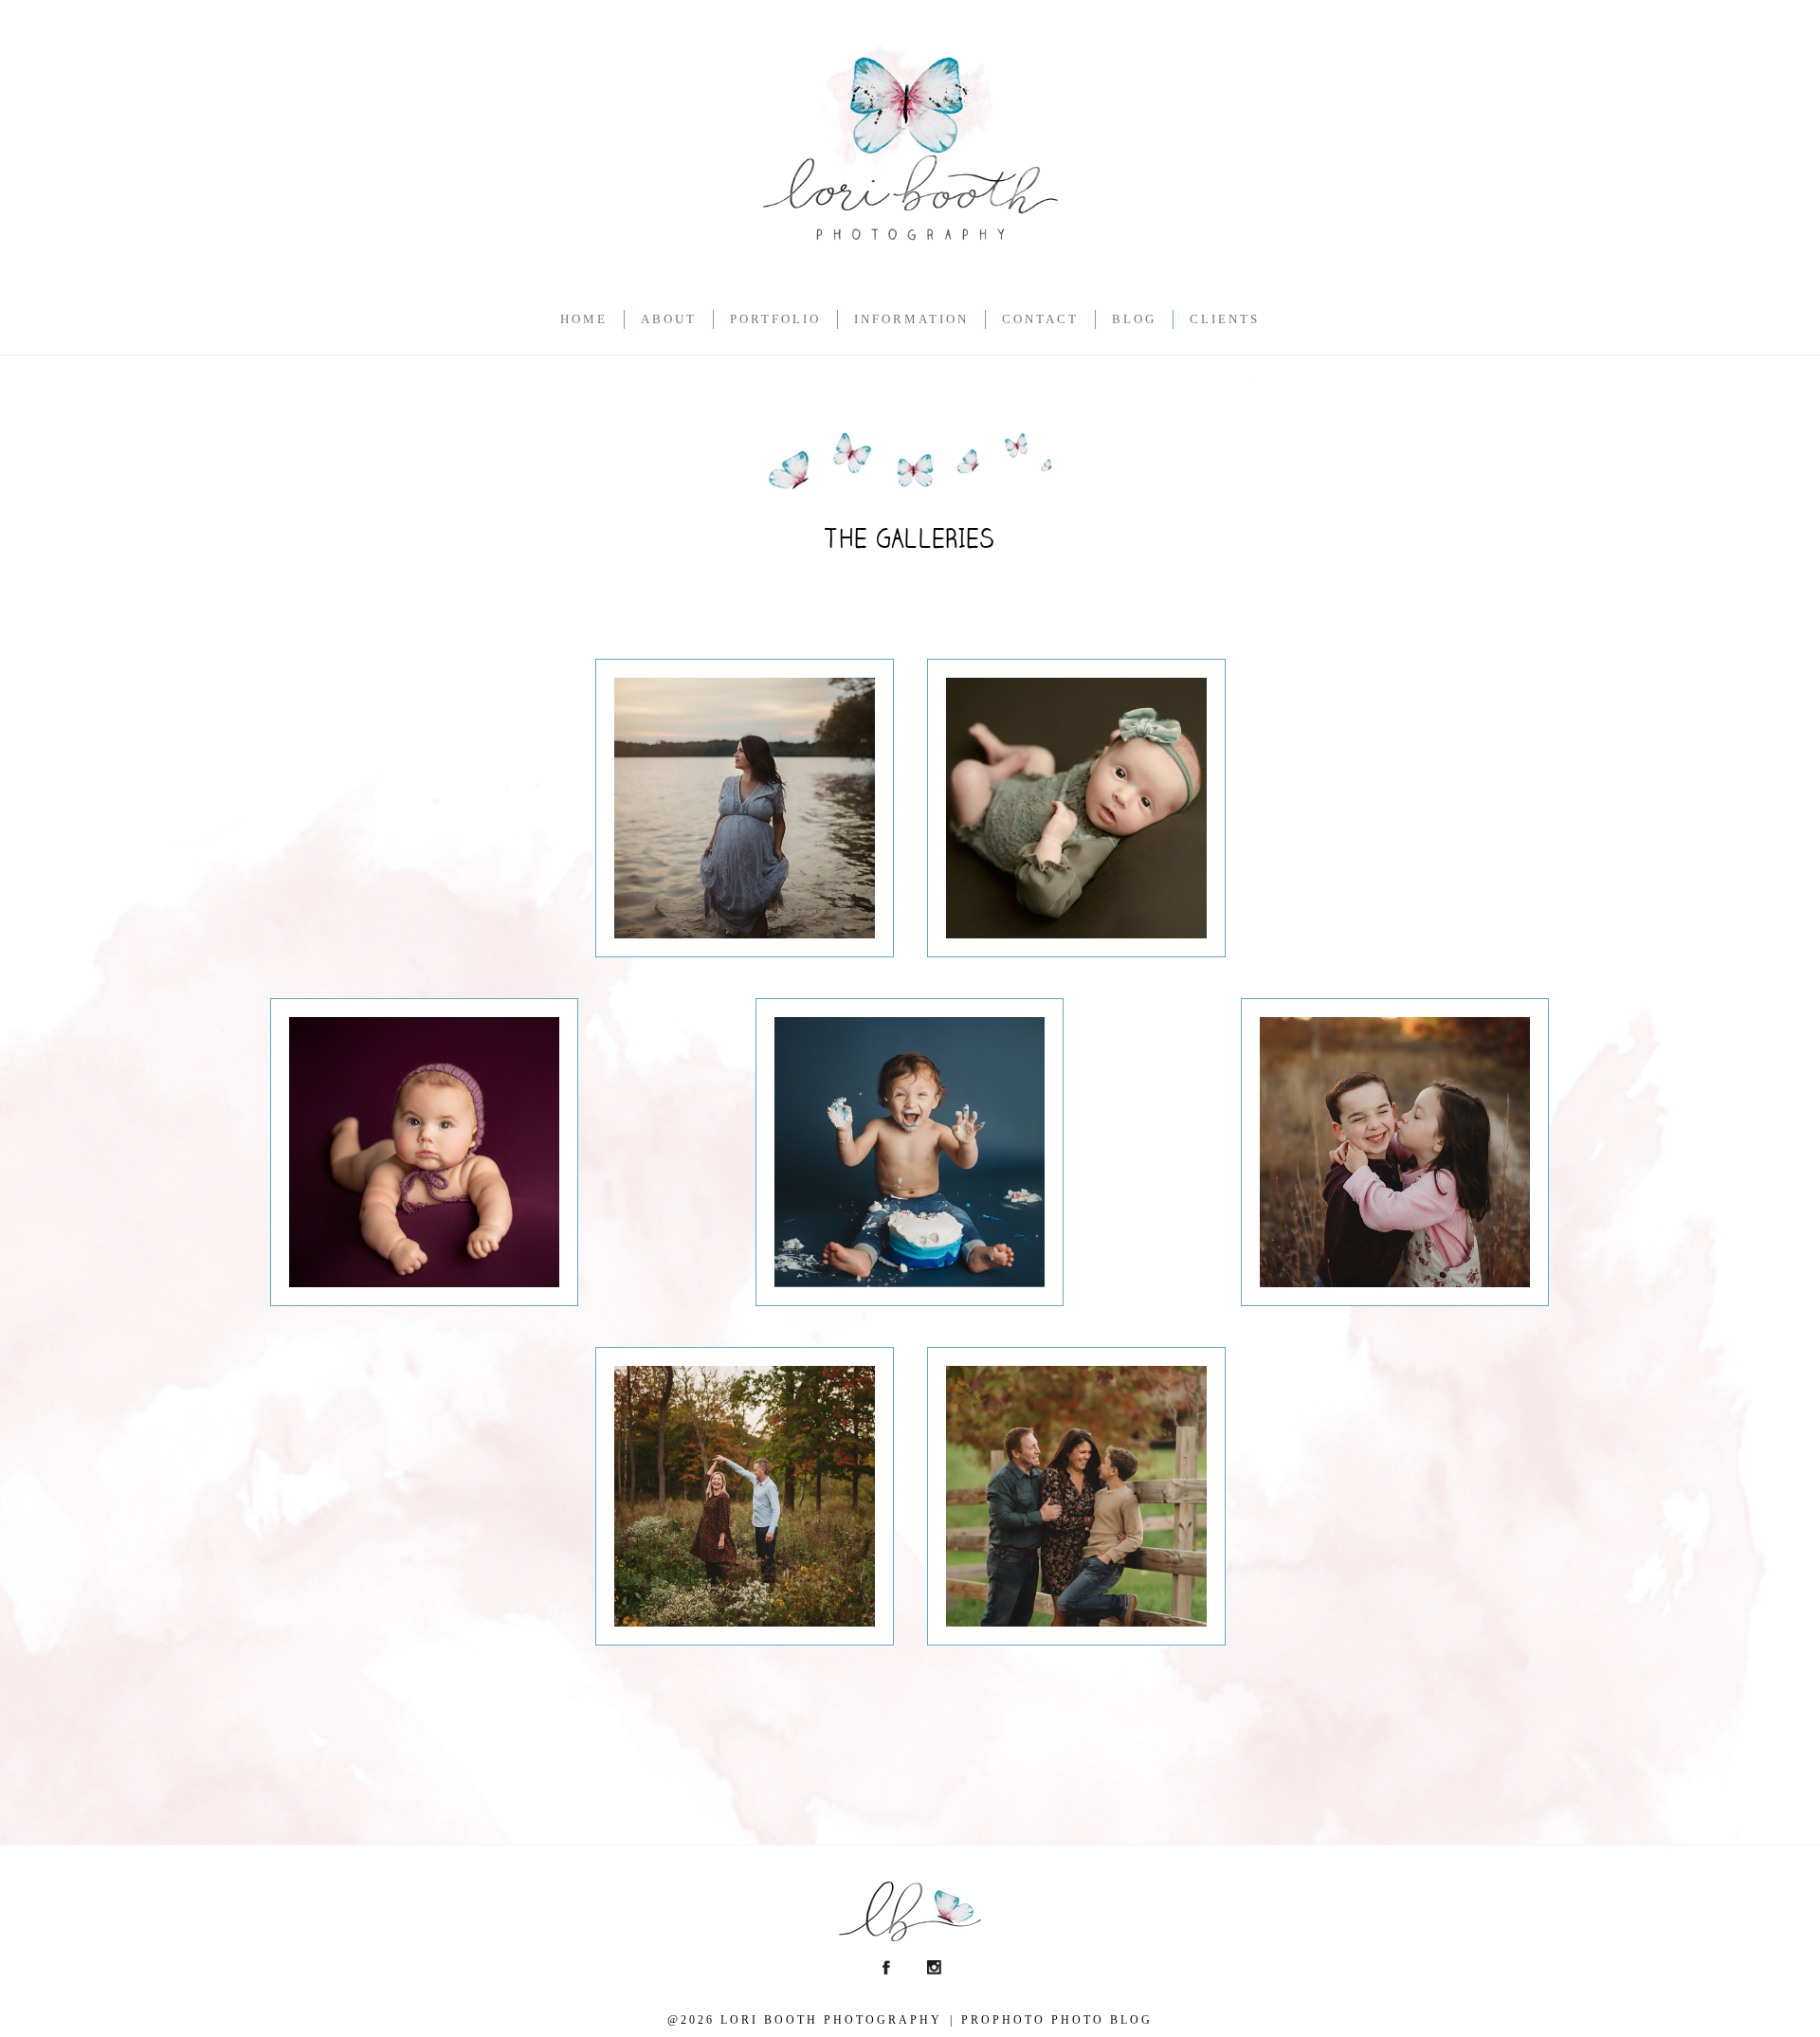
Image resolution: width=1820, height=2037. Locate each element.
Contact (1040, 319)
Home (584, 319)
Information (911, 319)
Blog (1134, 319)
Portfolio (775, 319)
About (669, 319)
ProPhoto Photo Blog (1057, 2020)
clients (1225, 319)
